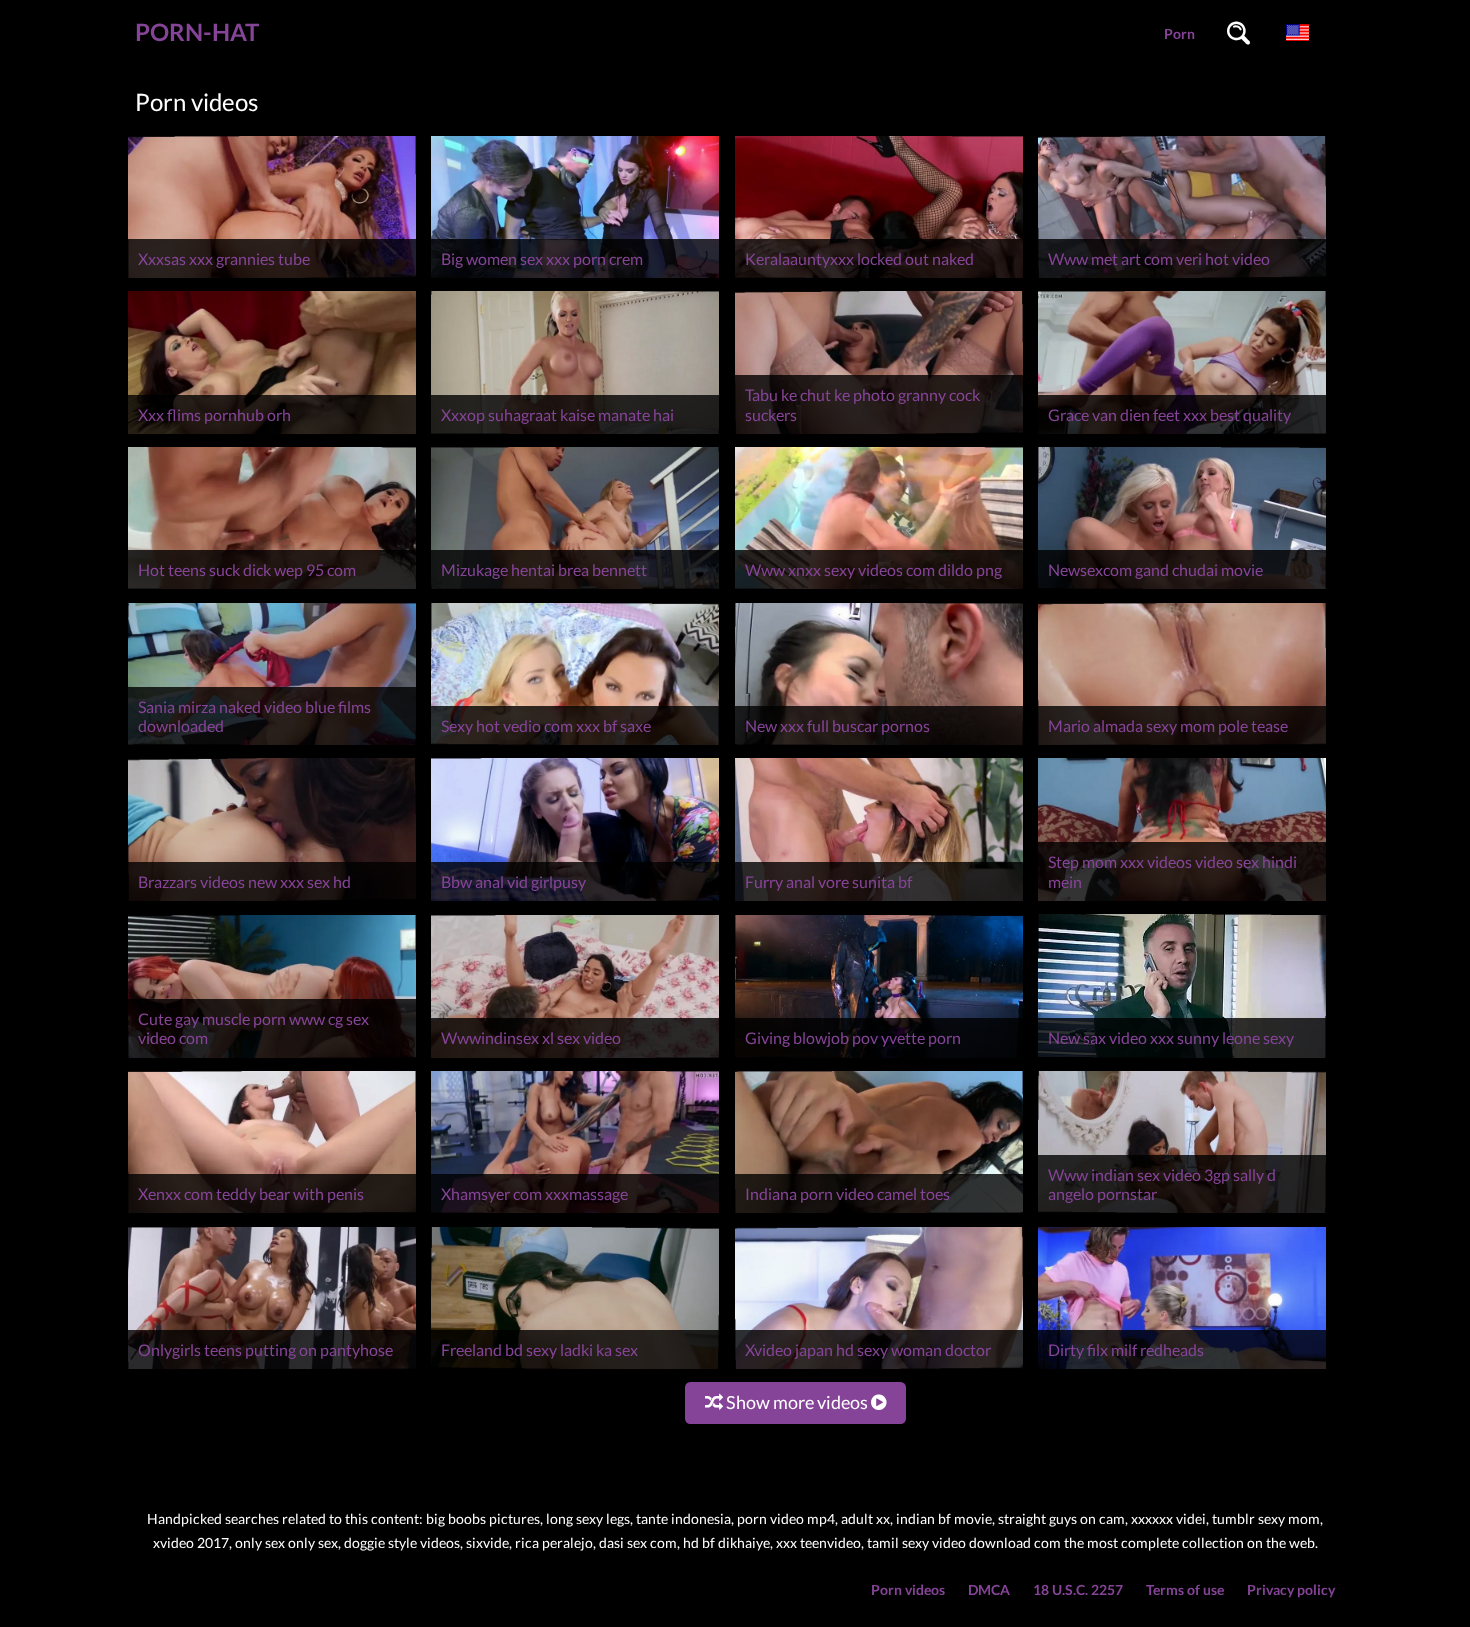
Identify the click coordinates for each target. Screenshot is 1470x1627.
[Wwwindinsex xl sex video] (575, 1057)
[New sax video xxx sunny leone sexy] (1182, 1057)
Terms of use (1185, 1589)
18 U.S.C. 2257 (1078, 1589)
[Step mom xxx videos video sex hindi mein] (1182, 900)
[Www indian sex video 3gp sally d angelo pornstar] (1182, 1212)
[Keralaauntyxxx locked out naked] (879, 277)
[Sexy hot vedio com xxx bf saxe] (575, 744)
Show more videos (797, 1402)
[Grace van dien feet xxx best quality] (1182, 433)
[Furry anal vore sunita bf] (879, 900)
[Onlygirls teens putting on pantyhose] (272, 1368)
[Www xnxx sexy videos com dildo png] (879, 588)
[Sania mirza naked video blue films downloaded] (272, 744)
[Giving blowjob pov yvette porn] (879, 1057)
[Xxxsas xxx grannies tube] (272, 277)
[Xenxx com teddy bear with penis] (272, 1212)
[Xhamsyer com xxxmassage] (575, 1212)
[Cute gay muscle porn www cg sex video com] (272, 1057)
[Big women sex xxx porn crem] (575, 277)
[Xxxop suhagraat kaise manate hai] (575, 433)
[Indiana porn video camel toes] (879, 1212)
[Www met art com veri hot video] (1182, 277)
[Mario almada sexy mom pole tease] (1182, 744)
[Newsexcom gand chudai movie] (1182, 588)
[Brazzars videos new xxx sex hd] (272, 900)
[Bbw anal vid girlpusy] (575, 900)
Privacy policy (1291, 1589)
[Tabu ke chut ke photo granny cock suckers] (879, 433)
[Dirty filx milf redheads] (1182, 1368)
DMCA (989, 1589)
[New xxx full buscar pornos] (879, 744)
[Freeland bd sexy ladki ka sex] (575, 1368)
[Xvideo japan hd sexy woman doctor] (879, 1368)
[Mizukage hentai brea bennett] (575, 588)
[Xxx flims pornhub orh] (272, 433)
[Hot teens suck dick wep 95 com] (272, 588)
